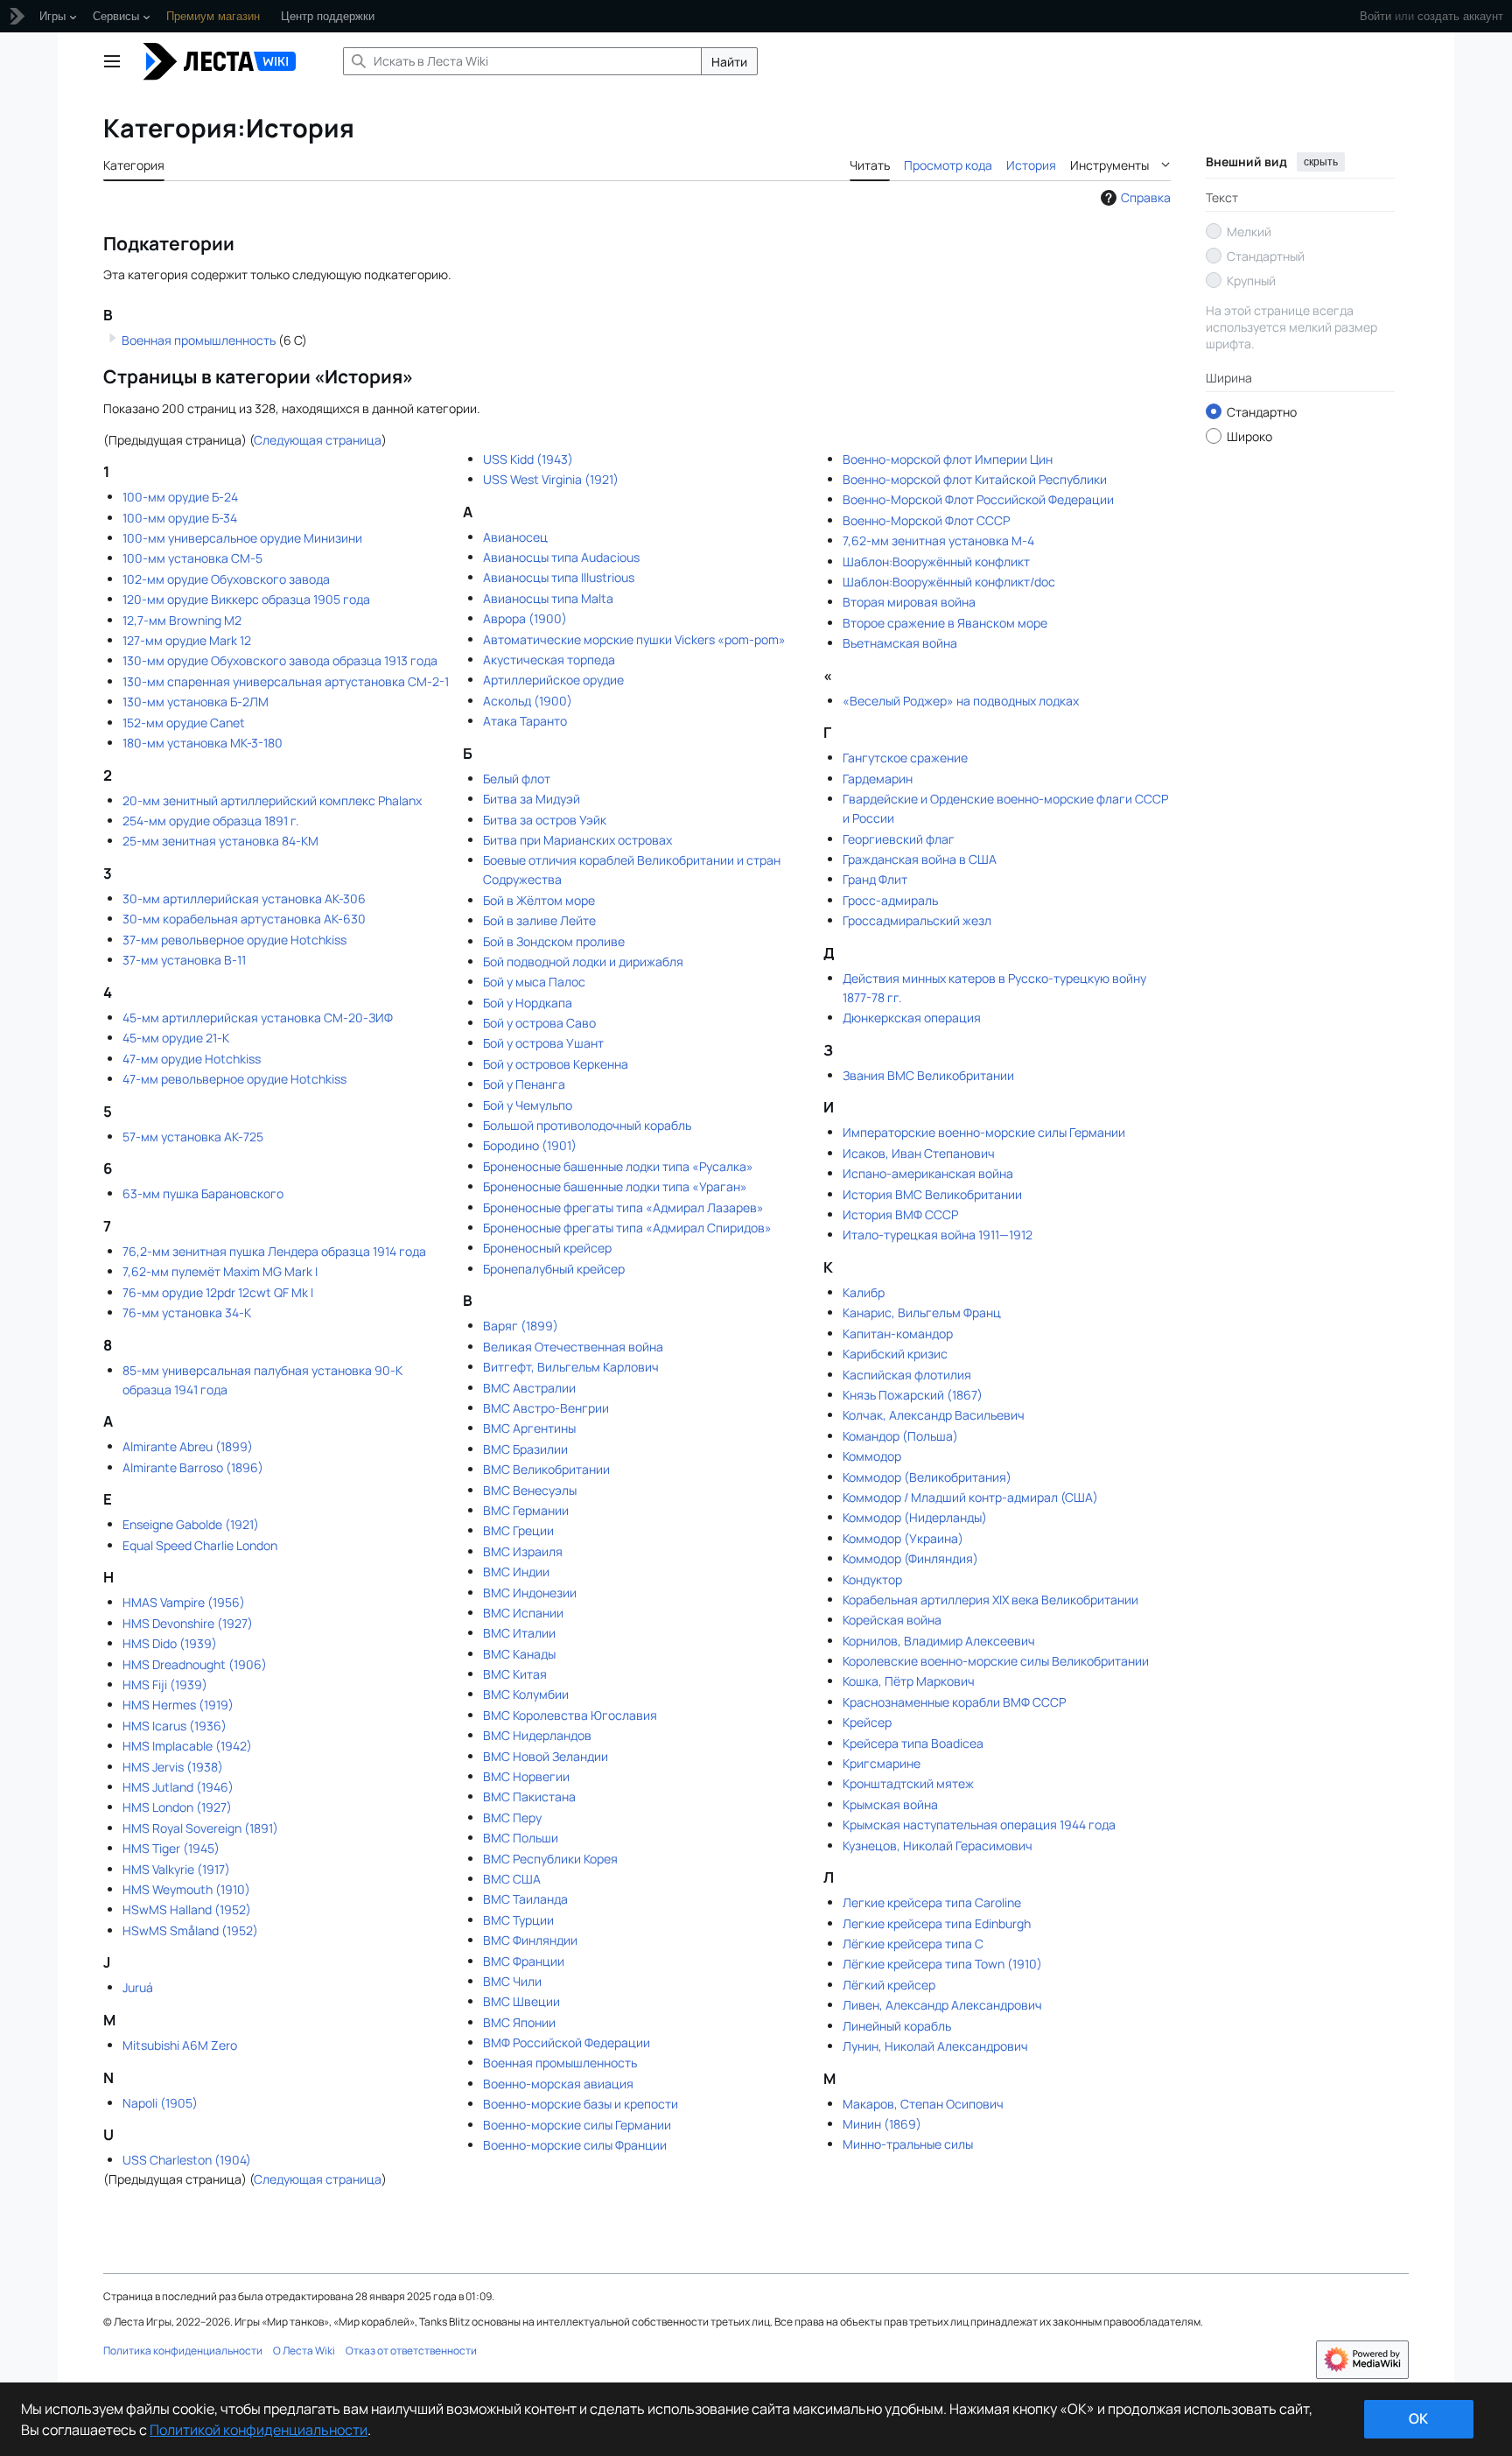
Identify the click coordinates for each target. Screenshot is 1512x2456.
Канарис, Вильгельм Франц (922, 1312)
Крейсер (867, 1722)
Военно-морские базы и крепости (581, 2104)
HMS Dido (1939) (170, 1643)
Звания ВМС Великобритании (928, 1075)
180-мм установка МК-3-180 (203, 743)
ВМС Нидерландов (537, 1735)
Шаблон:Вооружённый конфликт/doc (949, 582)
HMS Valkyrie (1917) (176, 1869)
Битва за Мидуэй (532, 799)
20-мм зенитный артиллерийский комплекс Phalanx (272, 800)
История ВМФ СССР (900, 1214)
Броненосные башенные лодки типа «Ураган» (615, 1186)
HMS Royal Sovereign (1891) (200, 1828)
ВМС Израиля (523, 1551)
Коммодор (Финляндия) (910, 1558)
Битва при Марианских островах (577, 840)
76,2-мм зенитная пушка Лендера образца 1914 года (274, 1251)
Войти (1375, 16)
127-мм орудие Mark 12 (187, 640)
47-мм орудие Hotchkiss (192, 1059)
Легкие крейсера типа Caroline (932, 1902)
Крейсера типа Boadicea (913, 1743)
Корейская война (892, 1620)
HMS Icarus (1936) (175, 1726)
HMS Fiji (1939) (165, 1684)
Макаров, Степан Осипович (923, 2104)
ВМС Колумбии (526, 1694)
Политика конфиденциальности (183, 2351)
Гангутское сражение (905, 758)
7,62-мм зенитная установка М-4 (938, 540)
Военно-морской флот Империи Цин (948, 459)
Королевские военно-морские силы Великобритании (996, 1661)
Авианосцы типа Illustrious (559, 577)
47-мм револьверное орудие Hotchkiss (234, 1079)
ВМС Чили (512, 1981)
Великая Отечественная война (573, 1347)
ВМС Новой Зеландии (546, 1756)
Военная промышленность (199, 340)
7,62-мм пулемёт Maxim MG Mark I (220, 1271)
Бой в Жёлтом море (539, 900)
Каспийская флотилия (907, 1375)
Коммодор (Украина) (903, 1538)
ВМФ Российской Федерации (567, 2042)
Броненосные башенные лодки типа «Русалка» (618, 1166)
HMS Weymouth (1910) (186, 1889)
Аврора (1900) (525, 618)
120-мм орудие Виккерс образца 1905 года (246, 599)
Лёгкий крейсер (889, 1985)
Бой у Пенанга (524, 1084)
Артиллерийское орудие (553, 680)
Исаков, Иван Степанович (919, 1153)
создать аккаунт (1460, 16)
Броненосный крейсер (547, 1248)
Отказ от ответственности (411, 2351)
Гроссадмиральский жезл (917, 920)
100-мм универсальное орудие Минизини (242, 538)
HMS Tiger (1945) (171, 1848)
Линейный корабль (897, 2026)
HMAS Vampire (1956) (184, 1602)
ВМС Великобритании (546, 1469)
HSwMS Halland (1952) (187, 1909)
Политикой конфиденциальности (259, 2430)
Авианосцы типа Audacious (561, 557)
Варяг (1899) (521, 1326)
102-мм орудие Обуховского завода (226, 579)
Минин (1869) (882, 2124)
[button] (112, 61)
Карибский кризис (895, 1354)
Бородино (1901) (530, 1145)
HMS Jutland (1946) (178, 1787)
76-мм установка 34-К (187, 1312)
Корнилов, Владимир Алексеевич (939, 1641)
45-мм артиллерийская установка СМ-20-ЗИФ (258, 1017)
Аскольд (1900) (528, 701)
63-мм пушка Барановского (203, 1193)
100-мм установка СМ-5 (192, 558)
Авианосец (515, 537)
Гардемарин (878, 779)
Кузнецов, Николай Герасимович (938, 1846)
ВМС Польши (521, 1838)
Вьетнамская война (900, 643)
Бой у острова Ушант (543, 1043)
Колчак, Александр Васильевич (934, 1415)
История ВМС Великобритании (932, 1194)
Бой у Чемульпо (528, 1105)
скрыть (1321, 162)
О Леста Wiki (304, 2351)
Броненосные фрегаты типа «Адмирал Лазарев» (623, 1207)
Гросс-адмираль (890, 900)
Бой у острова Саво (539, 1023)
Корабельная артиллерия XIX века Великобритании (990, 1600)
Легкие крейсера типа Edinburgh (937, 1923)
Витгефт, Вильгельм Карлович (571, 1367)
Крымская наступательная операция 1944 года (979, 1824)
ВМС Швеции (521, 2001)
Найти (729, 62)
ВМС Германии (526, 1510)
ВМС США (512, 1879)
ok (1418, 2418)
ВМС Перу (512, 1817)
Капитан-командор (898, 1333)
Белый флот (517, 779)
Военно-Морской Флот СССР (926, 520)
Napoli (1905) (160, 2103)
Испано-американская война (928, 1173)
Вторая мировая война (909, 602)
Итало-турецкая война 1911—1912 (938, 1235)
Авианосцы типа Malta (548, 598)
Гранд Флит (875, 879)
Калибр (864, 1292)
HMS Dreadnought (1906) (195, 1664)
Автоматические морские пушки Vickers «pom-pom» (634, 639)
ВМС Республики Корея (550, 1859)
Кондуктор (872, 1579)
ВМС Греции (518, 1530)
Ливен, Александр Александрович (942, 2005)
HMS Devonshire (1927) (188, 1623)
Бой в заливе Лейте (539, 920)
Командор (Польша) (900, 1436)
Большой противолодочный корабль (587, 1125)
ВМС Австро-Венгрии (546, 1408)
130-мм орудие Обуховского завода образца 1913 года (280, 660)
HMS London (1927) (177, 1807)
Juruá (138, 1987)
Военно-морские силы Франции (575, 2145)
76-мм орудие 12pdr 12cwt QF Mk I (218, 1292)
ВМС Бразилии (525, 1449)
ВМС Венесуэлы (530, 1490)
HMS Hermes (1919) (178, 1705)
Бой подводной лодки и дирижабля (583, 961)
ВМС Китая (515, 1674)
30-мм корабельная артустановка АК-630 (244, 919)
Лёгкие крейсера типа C (913, 1944)
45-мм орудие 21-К (176, 1038)
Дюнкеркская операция (912, 1017)
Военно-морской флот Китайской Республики (975, 479)
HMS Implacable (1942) (187, 1746)
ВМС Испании (523, 1613)
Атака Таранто (525, 721)
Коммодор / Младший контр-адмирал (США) (970, 1497)
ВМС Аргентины (529, 1428)
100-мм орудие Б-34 (180, 518)
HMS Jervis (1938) (173, 1767)
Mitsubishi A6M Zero (180, 2045)
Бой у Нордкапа (528, 1003)
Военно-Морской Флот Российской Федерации (978, 499)
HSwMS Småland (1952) (190, 1930)
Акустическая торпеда (549, 660)
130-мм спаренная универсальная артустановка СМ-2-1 (286, 681)
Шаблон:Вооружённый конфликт (936, 561)
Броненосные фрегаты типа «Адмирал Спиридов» (627, 1228)
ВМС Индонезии (530, 1593)
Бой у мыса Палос (534, 982)
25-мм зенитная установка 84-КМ (220, 841)
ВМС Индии (516, 1572)
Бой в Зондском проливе (554, 941)
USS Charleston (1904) (187, 2160)
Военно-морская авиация (558, 2084)
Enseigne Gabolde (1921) (191, 1524)
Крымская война (890, 1804)
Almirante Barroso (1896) (193, 1467)
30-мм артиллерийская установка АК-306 (244, 898)
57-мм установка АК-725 (193, 1137)
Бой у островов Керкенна (556, 1064)
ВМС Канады (519, 1654)
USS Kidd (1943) (528, 459)
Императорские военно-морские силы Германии (984, 1132)
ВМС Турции (518, 1920)
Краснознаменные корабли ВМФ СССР (954, 1702)
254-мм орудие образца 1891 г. (211, 821)
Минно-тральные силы (908, 2144)
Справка (1146, 197)
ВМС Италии (519, 1633)
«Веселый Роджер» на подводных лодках (961, 701)
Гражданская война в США (920, 859)
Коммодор (872, 1456)
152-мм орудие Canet (184, 723)
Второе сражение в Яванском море (945, 623)
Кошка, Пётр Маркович (909, 1681)
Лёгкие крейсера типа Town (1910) (942, 1964)
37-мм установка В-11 (184, 960)
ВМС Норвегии (526, 1776)
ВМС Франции (524, 1961)
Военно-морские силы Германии (577, 2125)
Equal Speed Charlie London (200, 1545)
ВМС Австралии (529, 1388)
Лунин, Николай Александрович (935, 2046)
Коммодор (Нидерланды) (915, 1517)
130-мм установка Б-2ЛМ (196, 702)
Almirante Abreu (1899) (188, 1446)
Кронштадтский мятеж (908, 1783)
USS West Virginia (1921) (551, 479)
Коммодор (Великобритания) (927, 1477)
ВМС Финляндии (530, 1940)
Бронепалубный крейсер (554, 1269)
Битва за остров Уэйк (545, 820)
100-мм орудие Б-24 (180, 497)
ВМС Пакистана (529, 1796)
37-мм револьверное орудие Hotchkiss (234, 940)
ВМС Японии (519, 2022)
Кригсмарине (882, 1763)
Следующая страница (318, 440)
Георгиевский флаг (899, 839)
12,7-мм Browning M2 (182, 620)
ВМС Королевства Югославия (570, 1715)
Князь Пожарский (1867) (913, 1395)
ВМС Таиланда (525, 1899)
